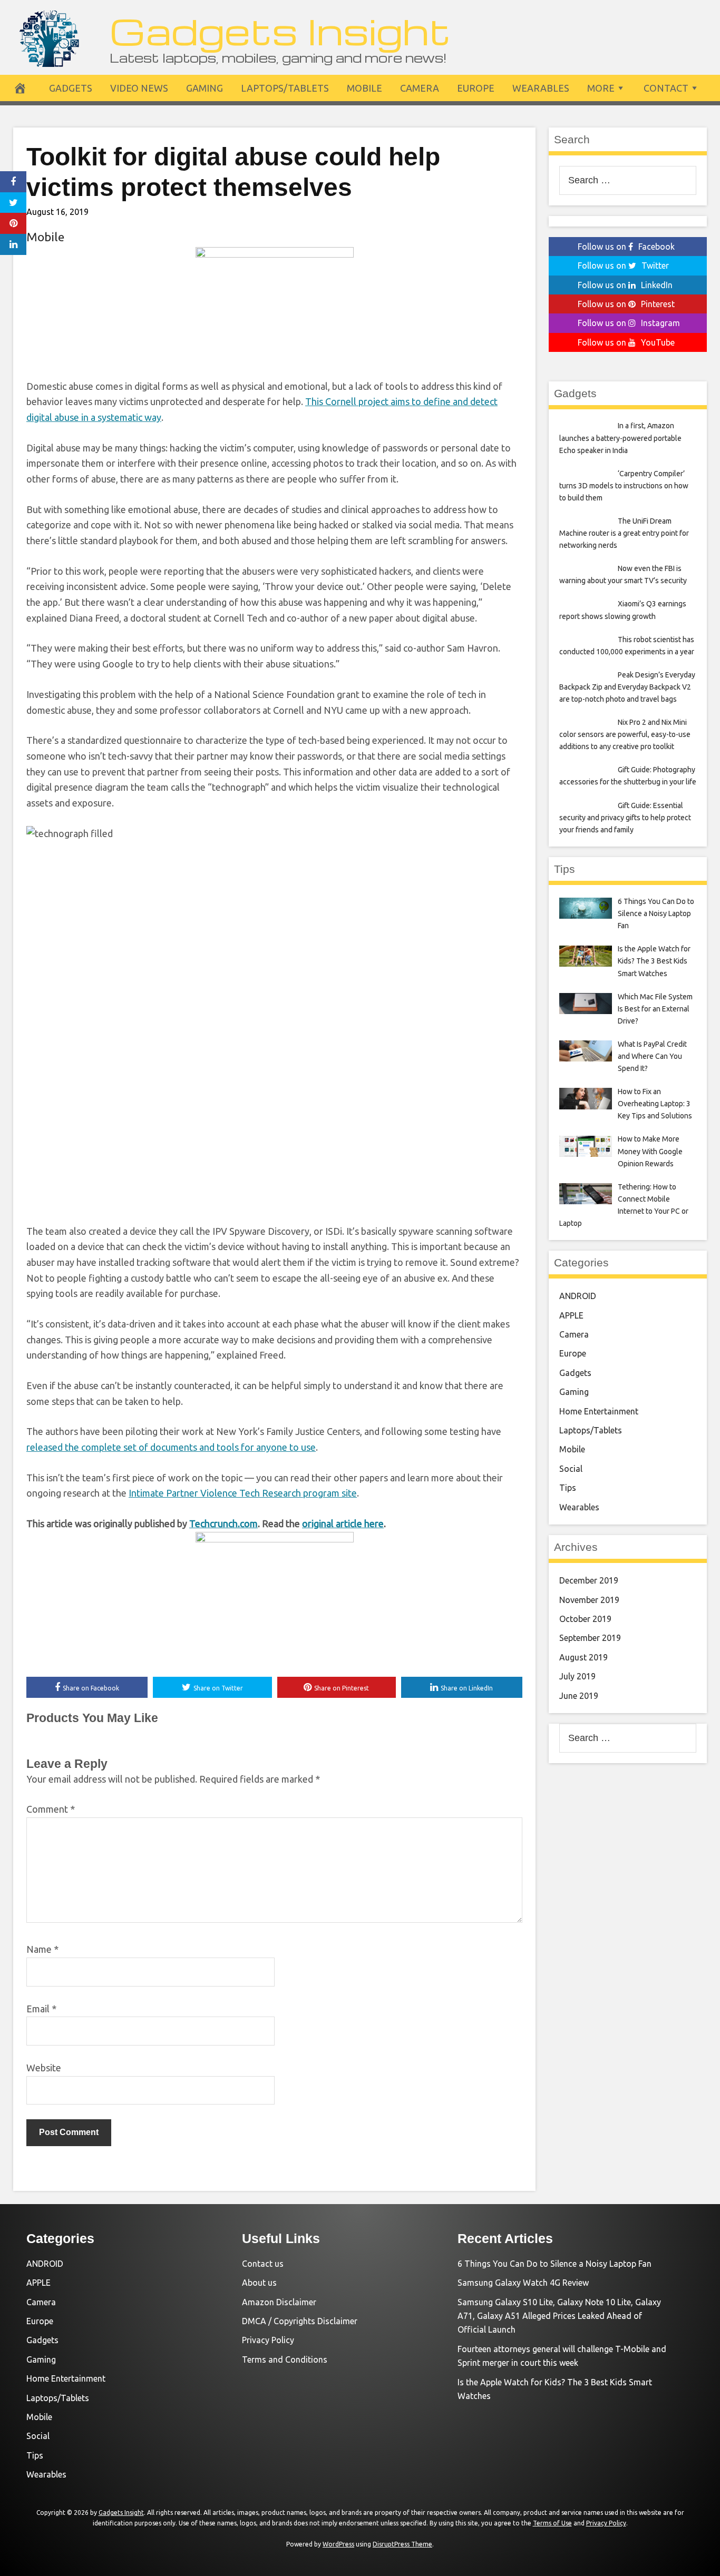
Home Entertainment (599, 1411)
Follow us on (626, 247)
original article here (343, 1523)
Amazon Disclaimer (279, 2302)
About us (259, 2283)
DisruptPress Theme (402, 2544)
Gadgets (71, 88)
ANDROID (578, 1296)
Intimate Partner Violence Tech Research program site (243, 1493)
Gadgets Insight (280, 30)
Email (41, 2009)
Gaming (205, 88)
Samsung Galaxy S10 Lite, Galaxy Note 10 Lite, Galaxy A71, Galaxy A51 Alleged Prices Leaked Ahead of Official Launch (559, 2316)
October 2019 (585, 1619)
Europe (476, 88)
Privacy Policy (268, 2340)
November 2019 (589, 1600)
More (601, 88)
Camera (420, 88)
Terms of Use (552, 2523)
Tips (568, 1488)
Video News (139, 88)
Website (44, 2068)
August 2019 (583, 1657)
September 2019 (590, 1638)
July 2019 (577, 1676)
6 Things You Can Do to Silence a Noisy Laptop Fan (554, 2264)
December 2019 (589, 1580)
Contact (666, 88)
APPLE (571, 1315)
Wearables (541, 88)
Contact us (263, 2264)
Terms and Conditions (285, 2359)
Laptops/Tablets (285, 88)
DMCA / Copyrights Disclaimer (300, 2321)
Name (42, 1949)
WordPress (338, 2544)
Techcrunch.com (223, 1523)
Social (571, 1469)
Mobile (364, 88)
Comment (51, 1809)
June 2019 (579, 1696)
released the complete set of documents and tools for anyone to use (171, 1447)
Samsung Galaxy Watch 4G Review (523, 2283)
